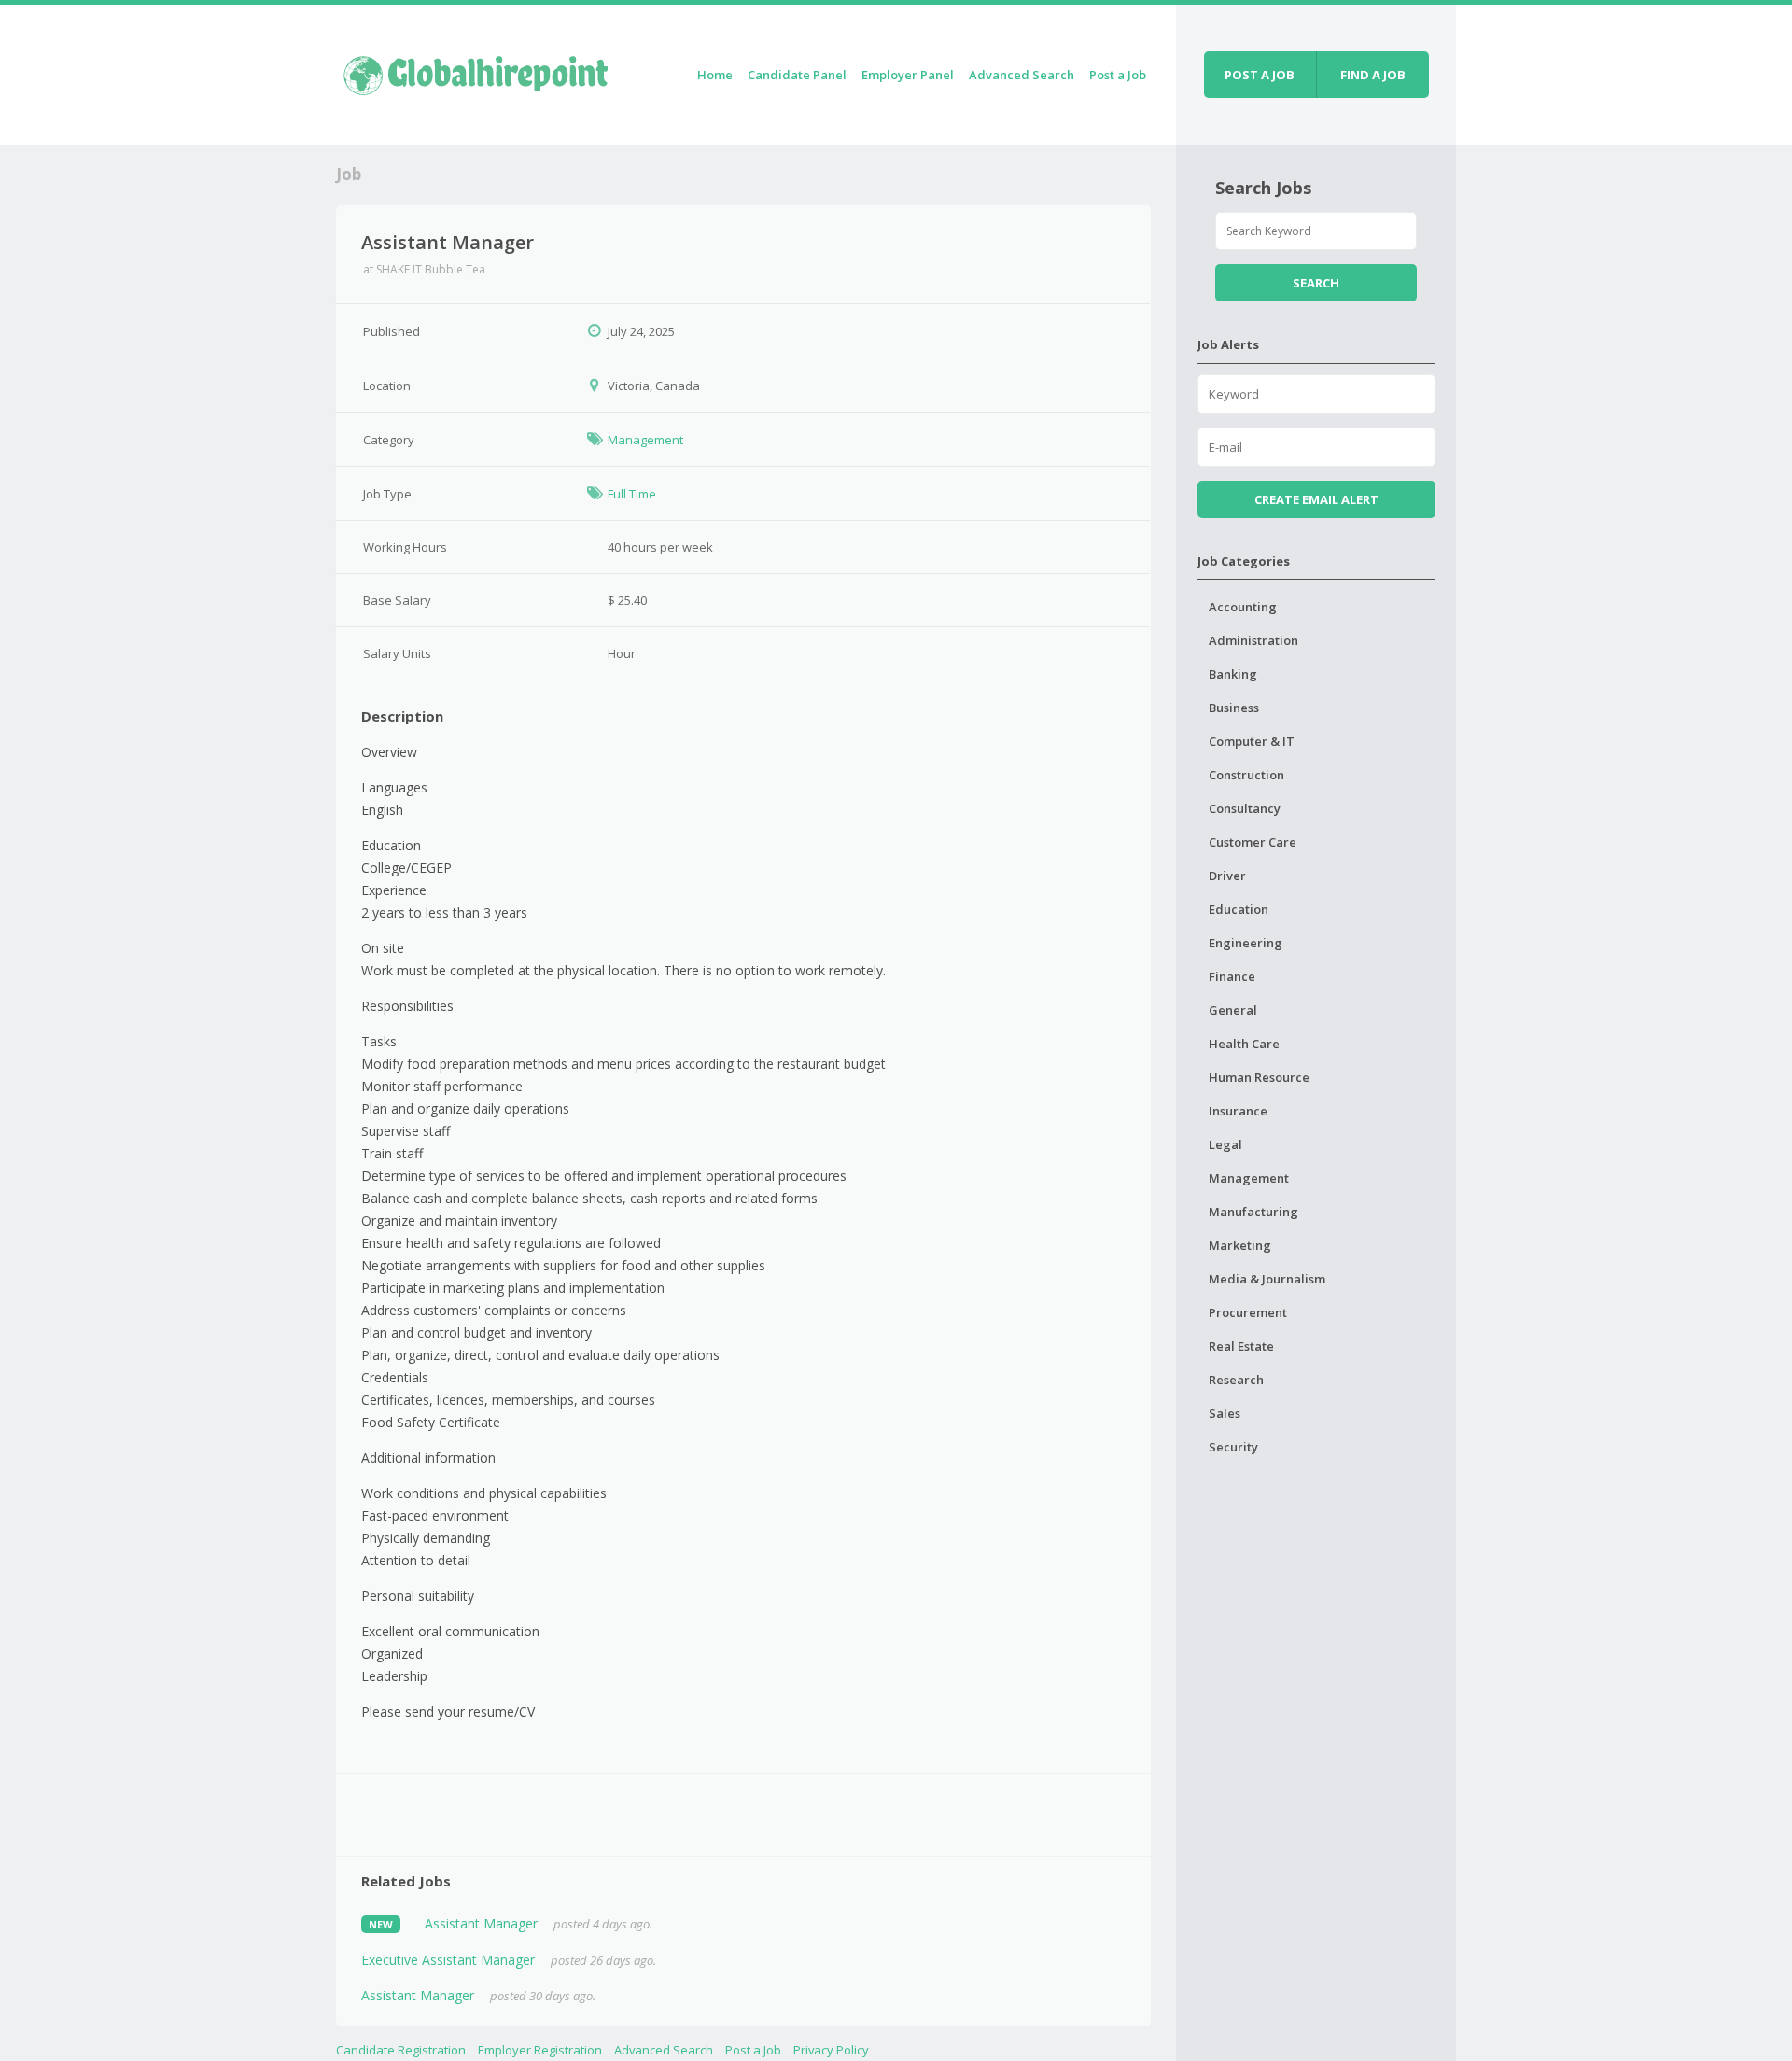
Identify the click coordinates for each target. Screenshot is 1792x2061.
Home (715, 75)
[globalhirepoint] (476, 71)
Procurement (1248, 1312)
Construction (1246, 775)
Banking (1233, 674)
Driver (1227, 876)
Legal (1225, 1144)
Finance (1232, 976)
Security (1233, 1447)
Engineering (1246, 943)
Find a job (1373, 75)
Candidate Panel (797, 75)
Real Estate (1241, 1346)
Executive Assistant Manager (448, 1960)
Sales (1225, 1413)
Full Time (632, 494)
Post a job (1260, 75)
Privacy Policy (831, 2050)
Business (1234, 708)
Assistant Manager (481, 1923)
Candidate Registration (401, 2050)
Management (645, 440)
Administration (1253, 640)
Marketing (1240, 1245)
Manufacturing (1253, 1212)
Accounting (1243, 607)
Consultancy (1245, 808)
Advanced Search (1022, 75)
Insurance (1238, 1111)
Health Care (1244, 1044)
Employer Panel (908, 75)
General (1233, 1010)
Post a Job (1118, 75)
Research (1236, 1380)
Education (1239, 909)
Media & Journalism (1267, 1279)
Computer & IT (1252, 741)
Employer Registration (540, 2050)
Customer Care (1253, 842)
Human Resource (1259, 1077)
